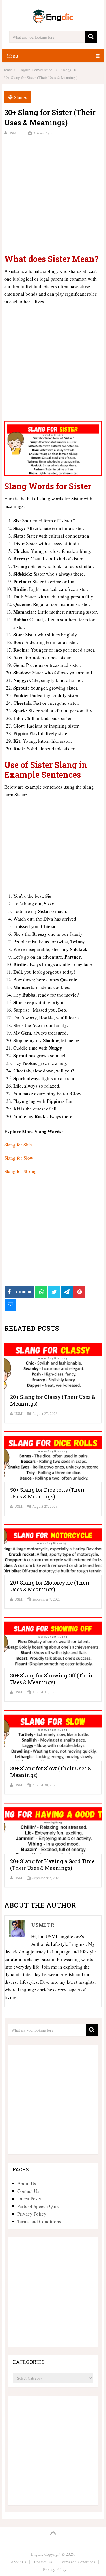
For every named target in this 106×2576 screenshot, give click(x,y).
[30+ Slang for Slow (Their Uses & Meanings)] (53, 1735)
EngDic (37, 2554)
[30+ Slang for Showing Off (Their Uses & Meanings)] (53, 1642)
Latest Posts (29, 2199)
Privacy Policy (32, 2214)
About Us (27, 2183)
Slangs (20, 97)
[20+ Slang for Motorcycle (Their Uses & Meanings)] (53, 1550)
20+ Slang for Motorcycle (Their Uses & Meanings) (50, 1586)
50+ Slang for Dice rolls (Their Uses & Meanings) (47, 1493)
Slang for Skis (18, 1145)
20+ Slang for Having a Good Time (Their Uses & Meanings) (52, 1864)
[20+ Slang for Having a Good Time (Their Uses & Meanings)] (53, 1828)
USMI (13, 133)
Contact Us (28, 2191)
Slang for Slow (19, 1158)
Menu (12, 56)
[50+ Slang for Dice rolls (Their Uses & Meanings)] (53, 1457)
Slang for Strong (20, 1171)
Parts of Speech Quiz (38, 2206)
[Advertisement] (53, 194)
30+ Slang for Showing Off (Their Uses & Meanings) (51, 1679)
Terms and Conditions (39, 2221)
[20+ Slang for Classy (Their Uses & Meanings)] (53, 1364)
